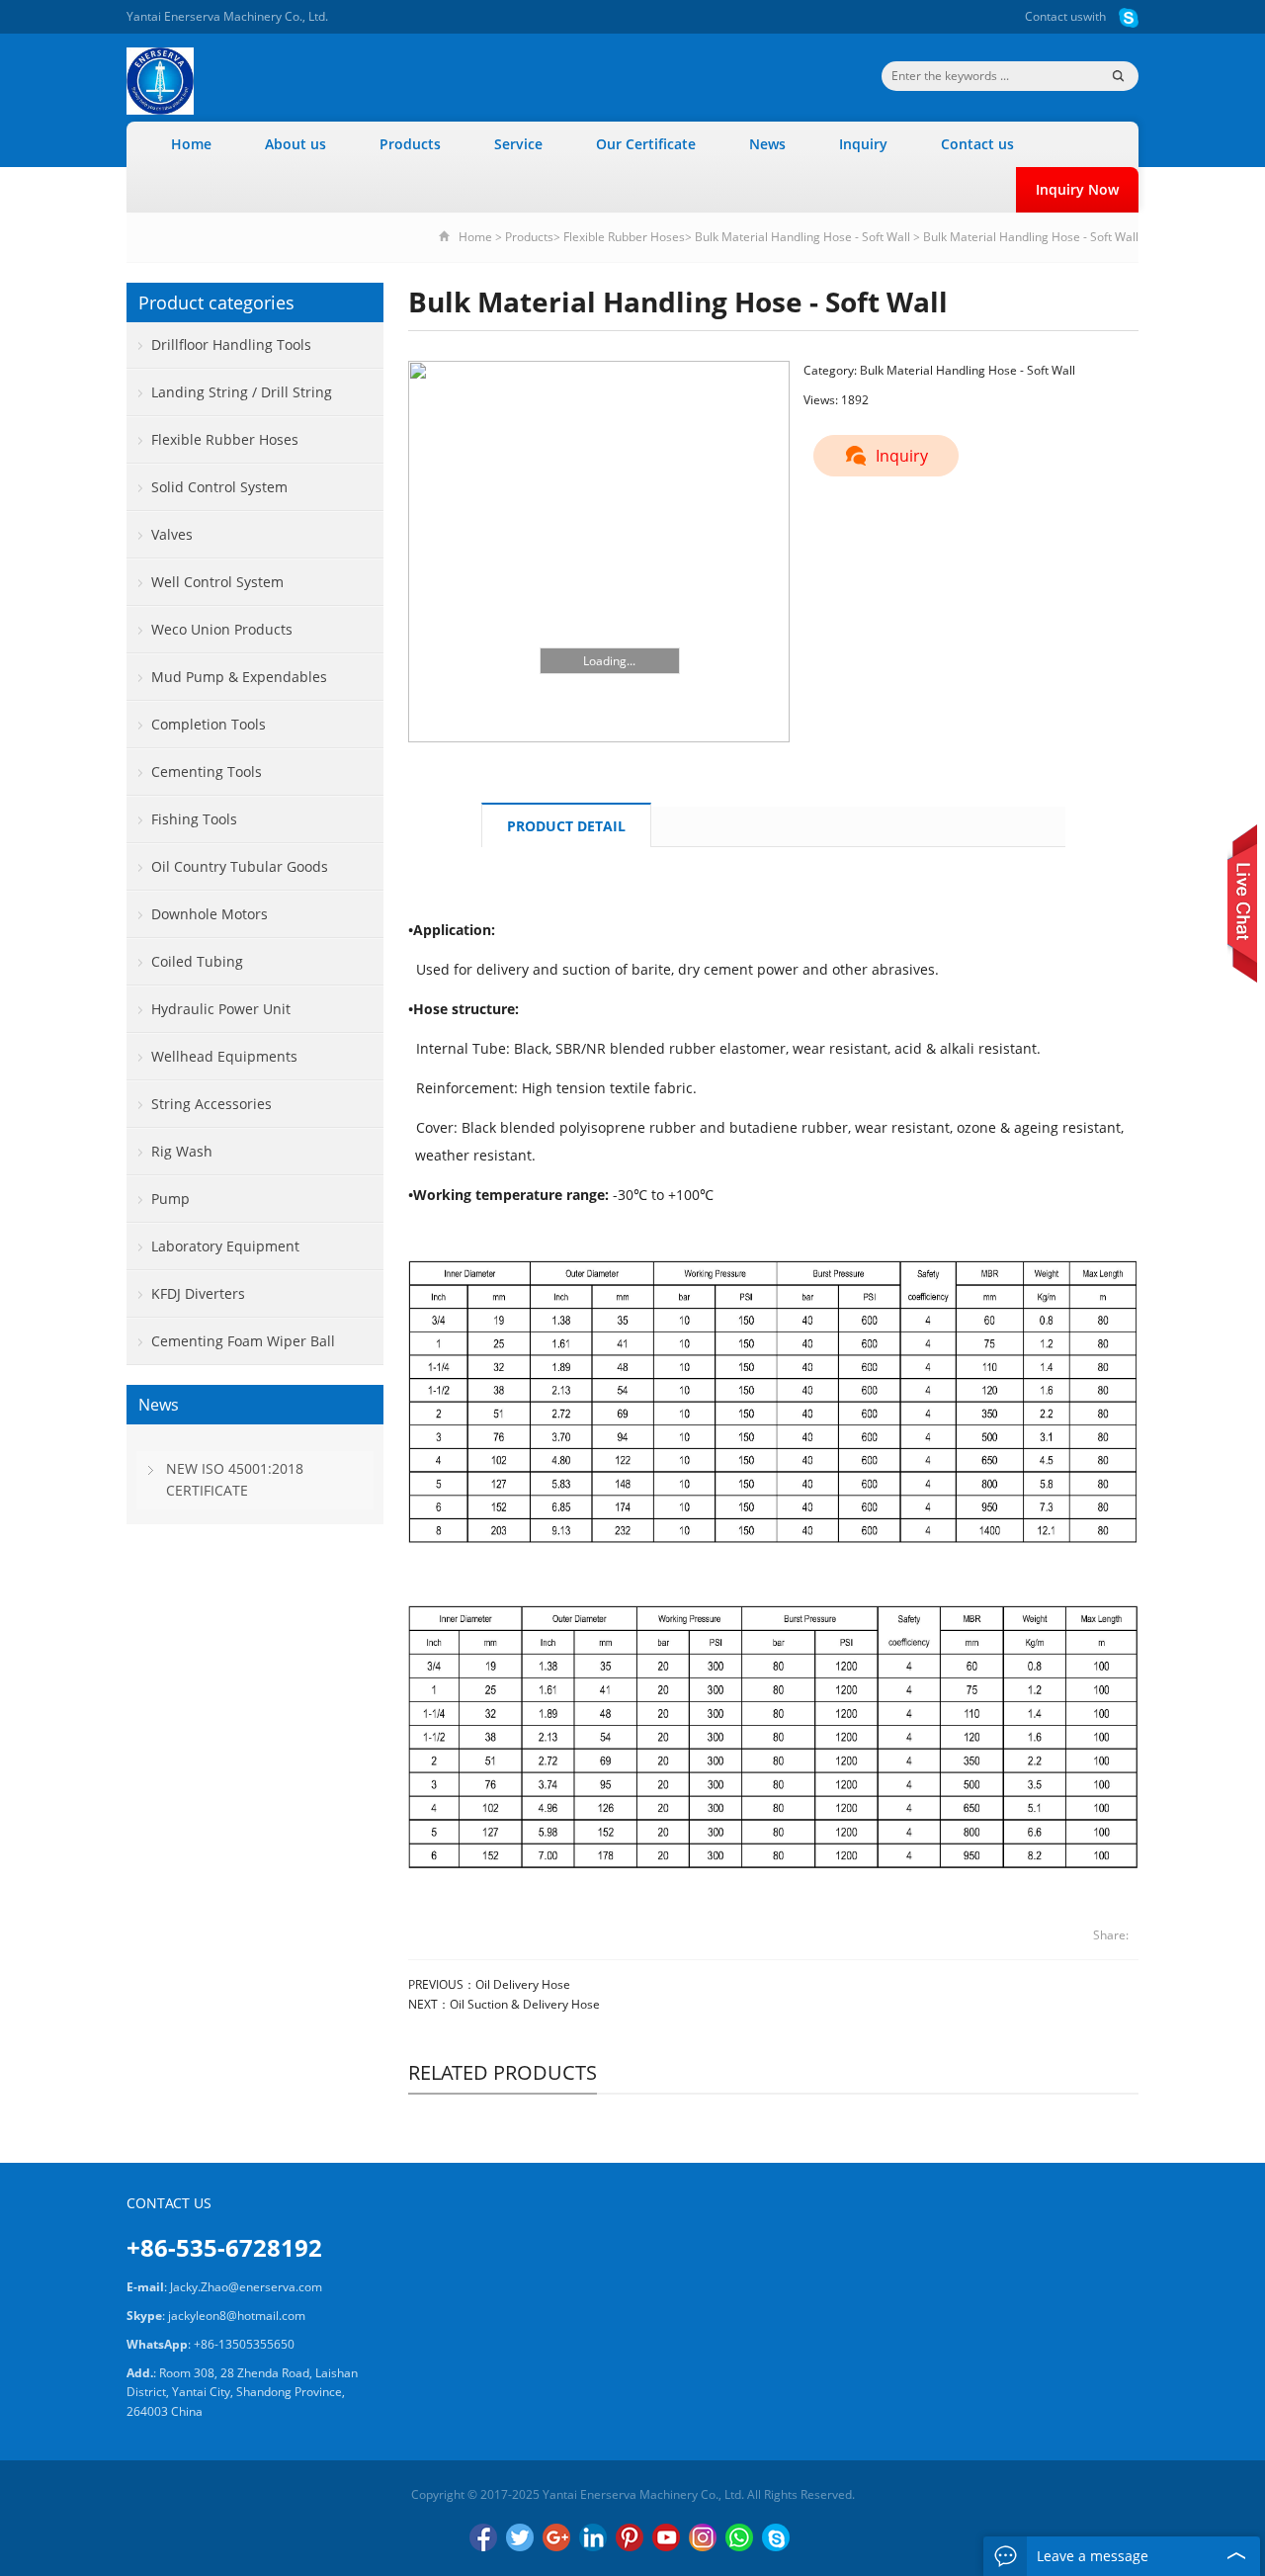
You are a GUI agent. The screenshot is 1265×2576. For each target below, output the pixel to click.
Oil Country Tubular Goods (240, 866)
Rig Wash (182, 1151)
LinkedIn (593, 2537)
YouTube (666, 2537)
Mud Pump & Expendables (239, 677)
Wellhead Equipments (224, 1056)
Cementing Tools (207, 772)
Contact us (1054, 16)
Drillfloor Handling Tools (231, 344)
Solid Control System (219, 487)
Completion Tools (209, 724)
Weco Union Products (222, 629)
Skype (776, 2537)
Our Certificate (646, 144)
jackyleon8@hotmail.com (237, 2316)
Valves (172, 534)
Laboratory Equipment (225, 1246)
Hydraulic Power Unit (221, 1009)
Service (518, 144)
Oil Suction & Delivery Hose (525, 2004)
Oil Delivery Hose (523, 1984)
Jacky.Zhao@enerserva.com (246, 2287)
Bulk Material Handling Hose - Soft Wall (802, 237)
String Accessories (211, 1104)
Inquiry (863, 144)
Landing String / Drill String (242, 392)
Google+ (556, 2537)
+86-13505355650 (244, 2344)
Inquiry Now (1077, 189)
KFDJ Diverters (198, 1293)
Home (191, 144)
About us (295, 144)
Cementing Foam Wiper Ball (243, 1341)
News (767, 144)
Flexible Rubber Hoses (624, 237)
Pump (170, 1199)
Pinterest (630, 2537)
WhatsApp (739, 2537)
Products (410, 144)
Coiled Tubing (197, 961)
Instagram (703, 2537)
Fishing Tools (194, 819)
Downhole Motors (210, 914)
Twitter (520, 2537)
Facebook (483, 2537)
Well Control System (217, 582)
